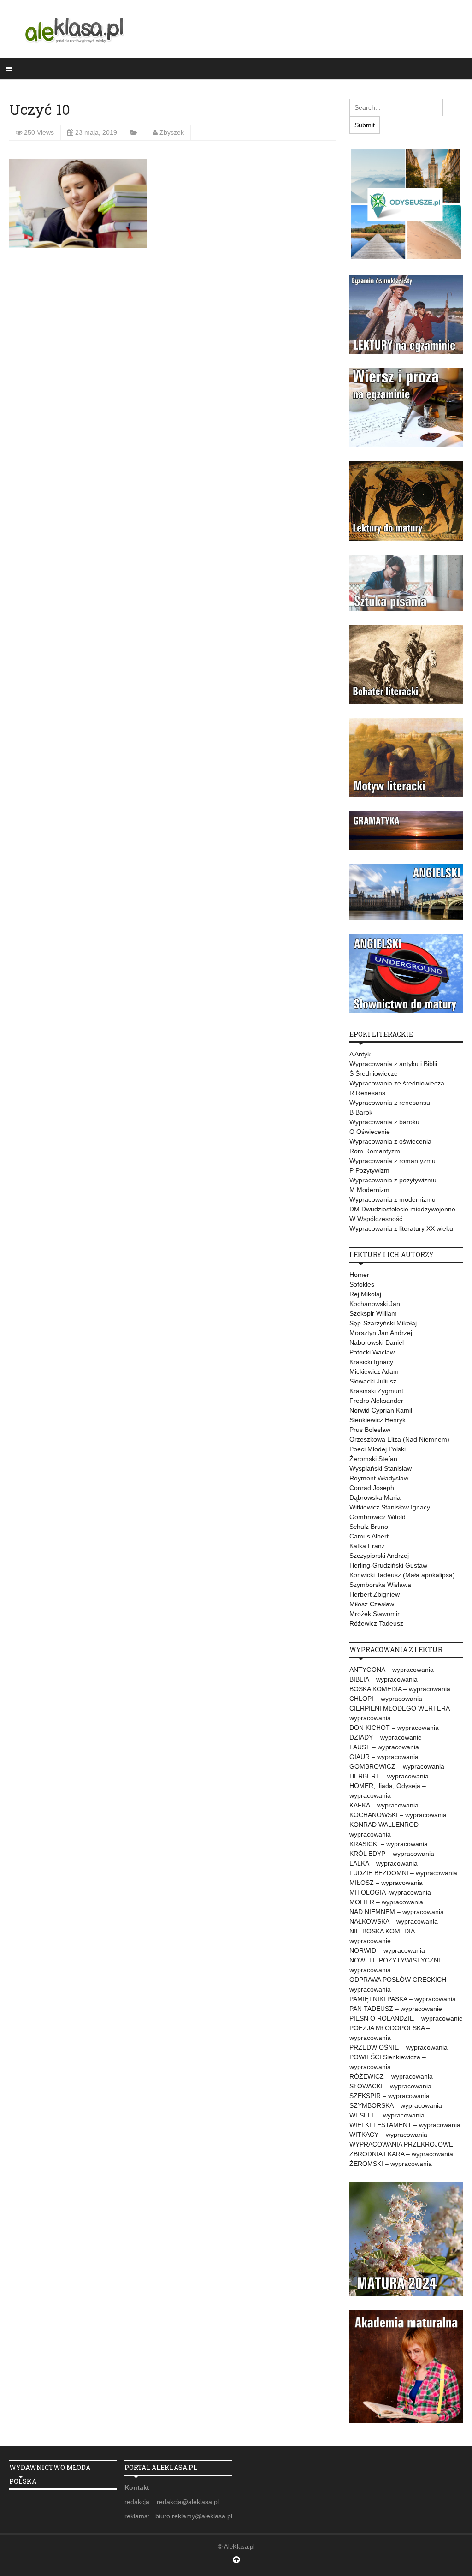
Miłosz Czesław (372, 1604)
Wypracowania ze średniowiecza (397, 1083)
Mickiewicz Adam (374, 1371)
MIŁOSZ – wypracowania (386, 1883)
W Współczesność (376, 1219)
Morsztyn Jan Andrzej (381, 1333)
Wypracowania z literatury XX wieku (401, 1228)
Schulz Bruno (369, 1527)
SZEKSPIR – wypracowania (389, 2096)
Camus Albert (369, 1536)
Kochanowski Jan (375, 1304)
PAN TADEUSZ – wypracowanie (396, 2009)
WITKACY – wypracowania (388, 2135)
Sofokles (362, 1284)
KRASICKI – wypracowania (389, 1844)
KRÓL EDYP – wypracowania (392, 1854)
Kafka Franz (367, 1546)
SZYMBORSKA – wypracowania (396, 2105)
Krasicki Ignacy (371, 1362)
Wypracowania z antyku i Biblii (393, 1064)
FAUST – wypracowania (384, 1747)
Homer (359, 1275)
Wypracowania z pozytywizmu (393, 1180)
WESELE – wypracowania (387, 2115)
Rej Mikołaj (365, 1294)
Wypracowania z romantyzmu (392, 1161)
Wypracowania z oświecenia (390, 1141)
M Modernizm (369, 1190)
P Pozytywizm (369, 1170)
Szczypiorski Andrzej (379, 1556)
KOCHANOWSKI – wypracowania (398, 1815)
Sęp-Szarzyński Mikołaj (383, 1323)
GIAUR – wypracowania (384, 1757)
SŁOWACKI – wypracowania (390, 2086)
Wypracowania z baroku (384, 1122)
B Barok (361, 1112)
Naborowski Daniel (377, 1342)
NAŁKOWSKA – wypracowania (394, 1921)
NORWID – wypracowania (387, 1950)
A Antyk (360, 1054)
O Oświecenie (370, 1132)
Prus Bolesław (370, 1430)
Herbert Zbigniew (375, 1594)
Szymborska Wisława (380, 1585)
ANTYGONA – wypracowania (392, 1670)
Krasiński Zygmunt (376, 1391)
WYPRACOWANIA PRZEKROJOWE (401, 2144)
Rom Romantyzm (375, 1151)
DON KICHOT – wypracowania (394, 1728)
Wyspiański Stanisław (381, 1468)
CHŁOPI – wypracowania (386, 1699)
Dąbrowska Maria (375, 1497)
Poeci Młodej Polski (378, 1449)
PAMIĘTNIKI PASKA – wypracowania (403, 1999)
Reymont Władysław (379, 1478)
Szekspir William (373, 1313)
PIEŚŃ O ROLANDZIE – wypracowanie (406, 2018)
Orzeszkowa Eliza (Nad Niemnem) (399, 1439)
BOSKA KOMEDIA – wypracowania (400, 1689)
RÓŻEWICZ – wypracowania (391, 2076)
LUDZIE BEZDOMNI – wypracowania (403, 1873)
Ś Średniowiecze (374, 1073)
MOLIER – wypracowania (386, 1902)
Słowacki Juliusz (373, 1381)
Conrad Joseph (372, 1488)
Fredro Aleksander (376, 1401)
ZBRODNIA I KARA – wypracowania (401, 2154)
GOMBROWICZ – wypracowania (397, 1766)
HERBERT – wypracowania (389, 1776)
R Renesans (367, 1093)
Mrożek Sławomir (375, 1614)
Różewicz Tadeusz (376, 1623)
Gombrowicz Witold (378, 1517)
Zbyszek (172, 132)
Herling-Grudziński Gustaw (388, 1565)
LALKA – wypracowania (383, 1863)
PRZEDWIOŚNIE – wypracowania (398, 2047)
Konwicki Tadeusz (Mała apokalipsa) (402, 1575)
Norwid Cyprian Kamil (381, 1410)
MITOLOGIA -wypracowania (390, 1892)
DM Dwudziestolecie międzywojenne (402, 1209)
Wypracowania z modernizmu (392, 1199)
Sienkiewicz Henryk (378, 1420)
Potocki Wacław (372, 1352)
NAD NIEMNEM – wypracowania (397, 1912)
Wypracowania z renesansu (390, 1103)
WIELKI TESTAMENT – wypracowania (405, 2125)
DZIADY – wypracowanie (386, 1737)
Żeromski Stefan (373, 1459)
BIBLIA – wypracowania (383, 1679)
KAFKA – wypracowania (384, 1805)
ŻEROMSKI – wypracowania (391, 2164)
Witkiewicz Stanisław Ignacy (390, 1507)
